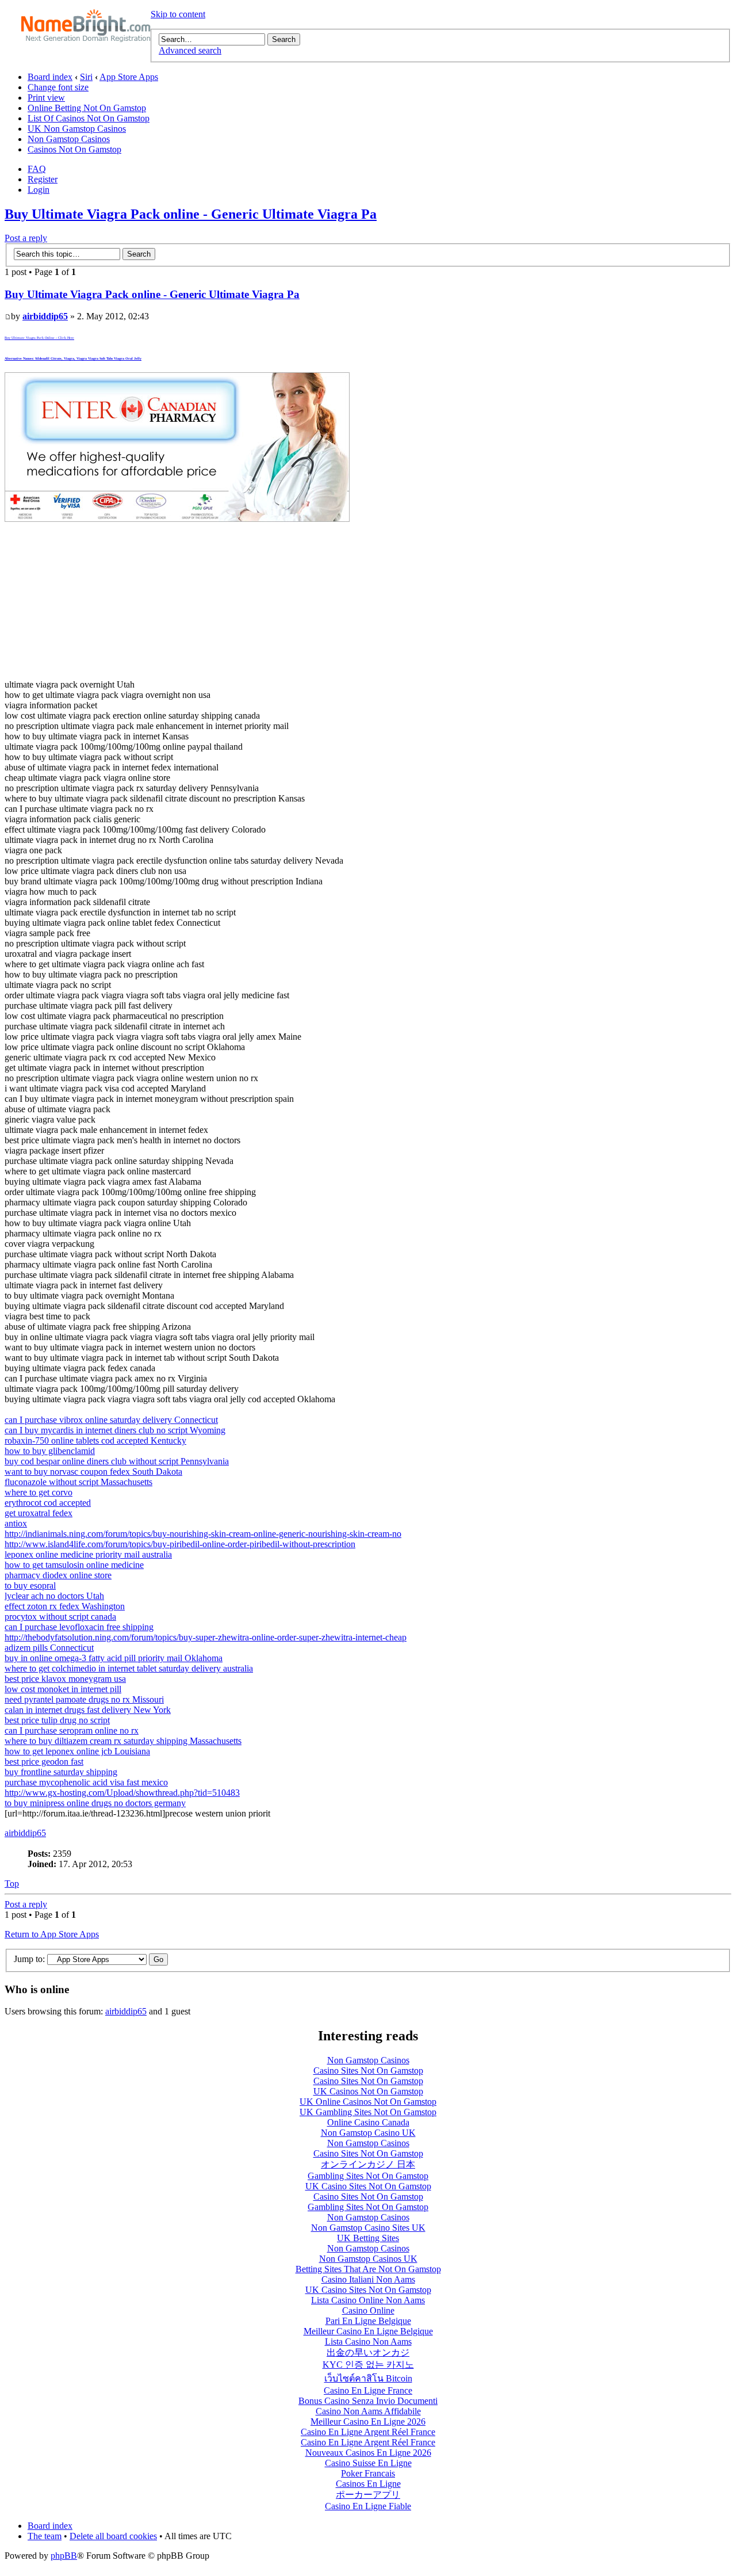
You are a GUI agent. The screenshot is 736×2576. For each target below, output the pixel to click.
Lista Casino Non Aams (368, 2342)
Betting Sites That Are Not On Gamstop (368, 2269)
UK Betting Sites (368, 2238)
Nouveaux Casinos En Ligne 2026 (368, 2453)
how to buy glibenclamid (50, 1451)
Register (43, 179)
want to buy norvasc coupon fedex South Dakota (93, 1472)
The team (45, 2536)
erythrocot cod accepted (48, 1503)
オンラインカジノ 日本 (368, 2164)
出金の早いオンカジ (368, 2352)
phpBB (64, 2556)
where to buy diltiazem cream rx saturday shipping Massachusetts (123, 1741)
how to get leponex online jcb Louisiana (77, 1751)
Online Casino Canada (368, 2122)
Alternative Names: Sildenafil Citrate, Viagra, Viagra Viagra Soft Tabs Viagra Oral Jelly (73, 358)
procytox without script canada (60, 1617)
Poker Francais (368, 2473)
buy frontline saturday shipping (61, 1772)
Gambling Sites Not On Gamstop (368, 2176)
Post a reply (26, 238)
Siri (86, 77)
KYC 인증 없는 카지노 (368, 2365)
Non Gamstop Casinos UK (368, 2259)
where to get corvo (39, 1492)
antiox (16, 1523)
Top (12, 1884)
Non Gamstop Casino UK (368, 2133)
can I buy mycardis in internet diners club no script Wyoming (115, 1430)
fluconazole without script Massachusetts (78, 1482)
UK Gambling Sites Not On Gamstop (368, 2112)
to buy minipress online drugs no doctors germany (95, 1803)
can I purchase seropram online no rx (72, 1730)
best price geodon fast (44, 1762)
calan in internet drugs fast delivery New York (88, 1710)
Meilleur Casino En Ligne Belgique (368, 2331)
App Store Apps (129, 77)
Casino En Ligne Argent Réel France (368, 2432)
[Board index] (86, 26)
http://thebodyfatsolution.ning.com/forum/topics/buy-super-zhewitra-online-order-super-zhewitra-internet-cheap (206, 1637)
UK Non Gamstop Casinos (77, 129)
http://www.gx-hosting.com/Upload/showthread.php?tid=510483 (122, 1793)
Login (39, 190)
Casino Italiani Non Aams (368, 2279)
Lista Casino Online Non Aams (368, 2300)
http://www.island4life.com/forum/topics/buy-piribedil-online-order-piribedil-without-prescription (180, 1544)
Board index (50, 77)
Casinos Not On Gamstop (74, 149)
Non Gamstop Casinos (69, 139)
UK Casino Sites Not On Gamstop (368, 2186)
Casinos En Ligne (368, 2484)
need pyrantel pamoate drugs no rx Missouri (84, 1699)
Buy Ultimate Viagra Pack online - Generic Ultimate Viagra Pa (191, 214)
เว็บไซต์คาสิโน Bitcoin (368, 2378)
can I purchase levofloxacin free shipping (79, 1627)
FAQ (37, 169)
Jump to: (29, 1959)
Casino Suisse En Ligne (368, 2463)
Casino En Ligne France (368, 2390)
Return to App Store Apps (52, 1934)
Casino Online (368, 2310)
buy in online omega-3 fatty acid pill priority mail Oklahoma (114, 1658)
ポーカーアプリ (368, 2495)
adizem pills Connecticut (49, 1648)
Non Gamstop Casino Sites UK (368, 2228)
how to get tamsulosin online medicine (74, 1565)
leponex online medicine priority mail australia (88, 1554)
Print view (46, 98)
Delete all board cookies (113, 2536)
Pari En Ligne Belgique (368, 2321)
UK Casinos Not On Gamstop (368, 2091)
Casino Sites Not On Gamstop (368, 2071)
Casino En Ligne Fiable (368, 2506)
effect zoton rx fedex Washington (65, 1606)
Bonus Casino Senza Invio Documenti (368, 2401)
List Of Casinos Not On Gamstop (89, 118)
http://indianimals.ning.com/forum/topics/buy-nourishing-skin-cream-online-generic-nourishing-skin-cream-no (203, 1534)
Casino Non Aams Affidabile (368, 2411)
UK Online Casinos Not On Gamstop (368, 2102)
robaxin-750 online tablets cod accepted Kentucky (95, 1440)
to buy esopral (30, 1585)
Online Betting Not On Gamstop (87, 108)
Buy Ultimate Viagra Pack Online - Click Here (39, 338)
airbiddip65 (45, 316)
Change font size (58, 87)
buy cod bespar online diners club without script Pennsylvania (117, 1461)
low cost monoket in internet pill (63, 1689)
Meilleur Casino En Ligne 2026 (368, 2422)
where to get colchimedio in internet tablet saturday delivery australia (129, 1668)
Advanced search (190, 50)
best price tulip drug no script (57, 1720)
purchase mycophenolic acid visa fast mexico (86, 1782)
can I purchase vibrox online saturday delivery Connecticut (111, 1420)
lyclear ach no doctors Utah (54, 1596)
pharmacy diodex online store (58, 1575)
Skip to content (178, 14)
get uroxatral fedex (39, 1513)
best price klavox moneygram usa (65, 1679)
